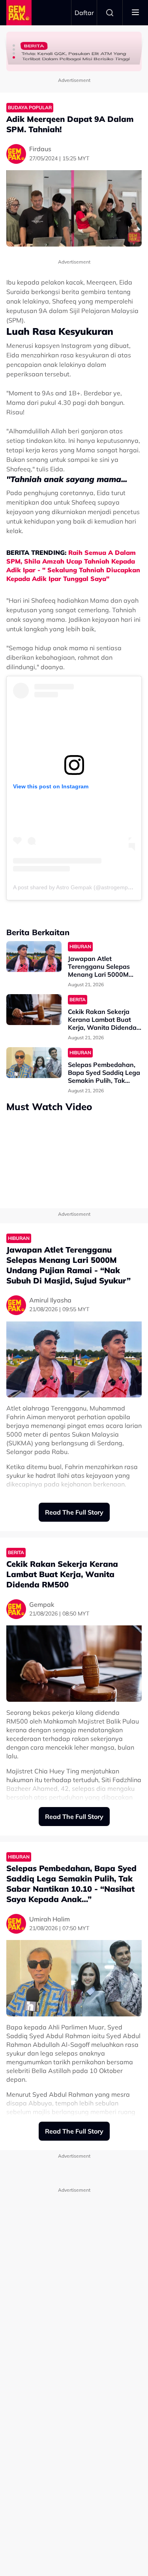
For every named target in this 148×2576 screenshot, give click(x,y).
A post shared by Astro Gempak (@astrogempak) (74, 887)
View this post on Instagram (51, 786)
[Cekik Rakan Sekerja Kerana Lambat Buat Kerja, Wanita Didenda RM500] (34, 1010)
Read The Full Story (74, 1512)
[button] (14, 46)
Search (110, 13)
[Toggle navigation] (135, 13)
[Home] (19, 13)
